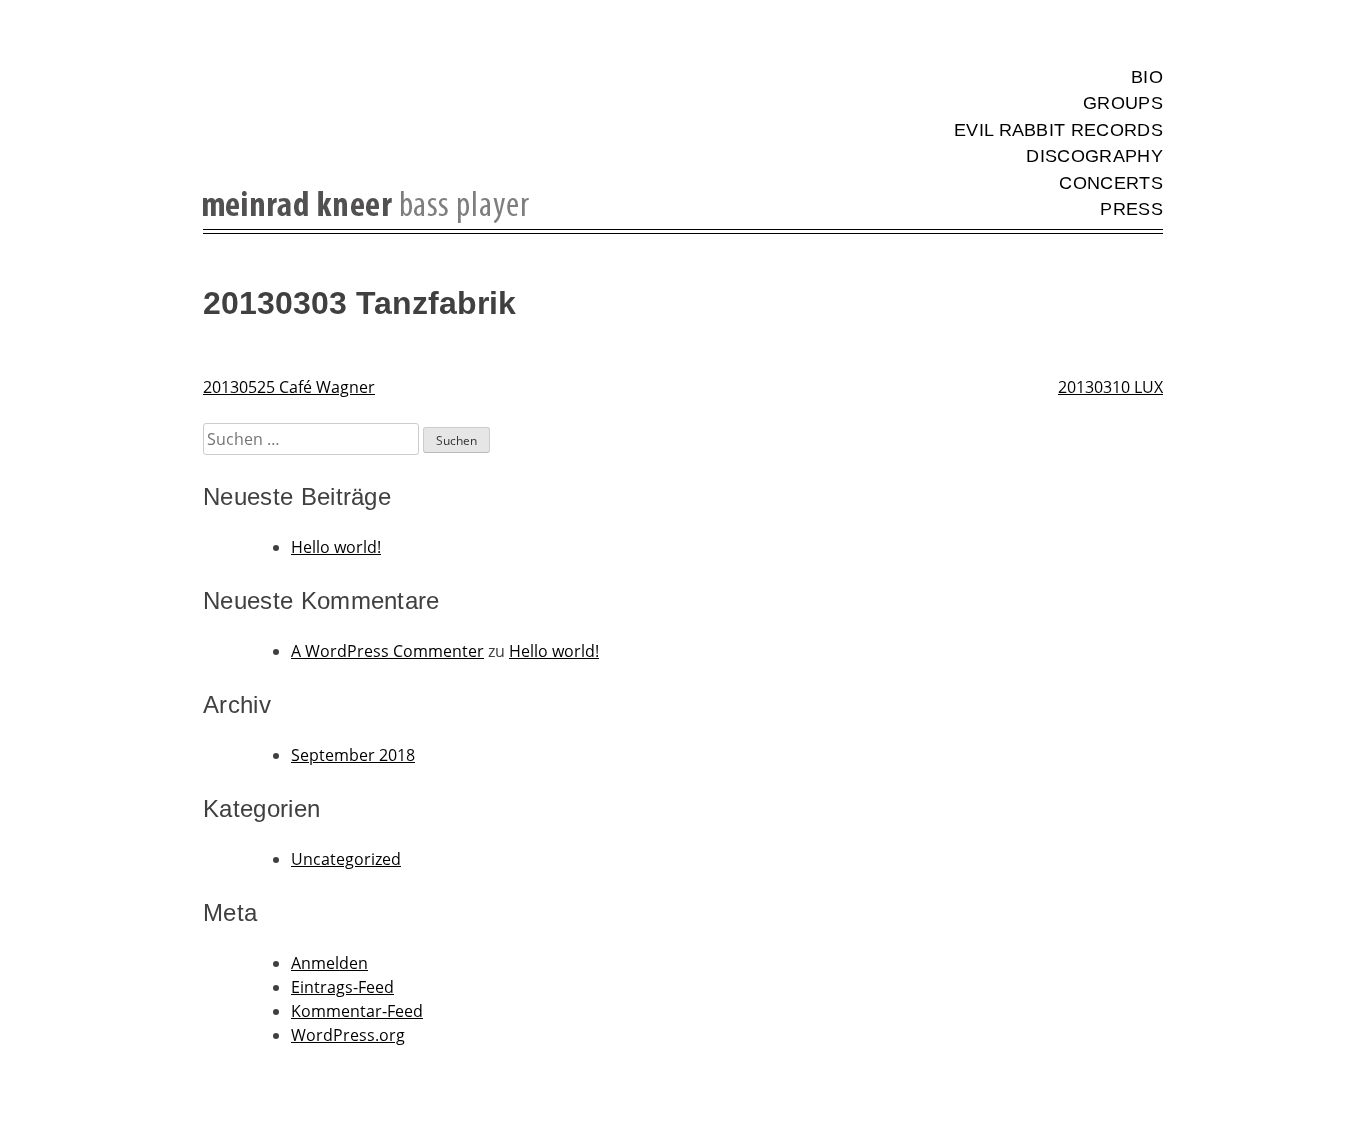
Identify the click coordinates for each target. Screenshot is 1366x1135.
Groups (1123, 103)
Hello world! (336, 547)
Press (1131, 209)
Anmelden (329, 963)
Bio (1147, 77)
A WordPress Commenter (387, 651)
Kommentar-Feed (357, 1011)
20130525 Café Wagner (289, 387)
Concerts (1111, 183)
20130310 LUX (1110, 387)
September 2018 (353, 755)
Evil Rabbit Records (1058, 130)
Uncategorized (346, 859)
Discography (1094, 156)
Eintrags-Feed (342, 987)
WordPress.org (348, 1035)
